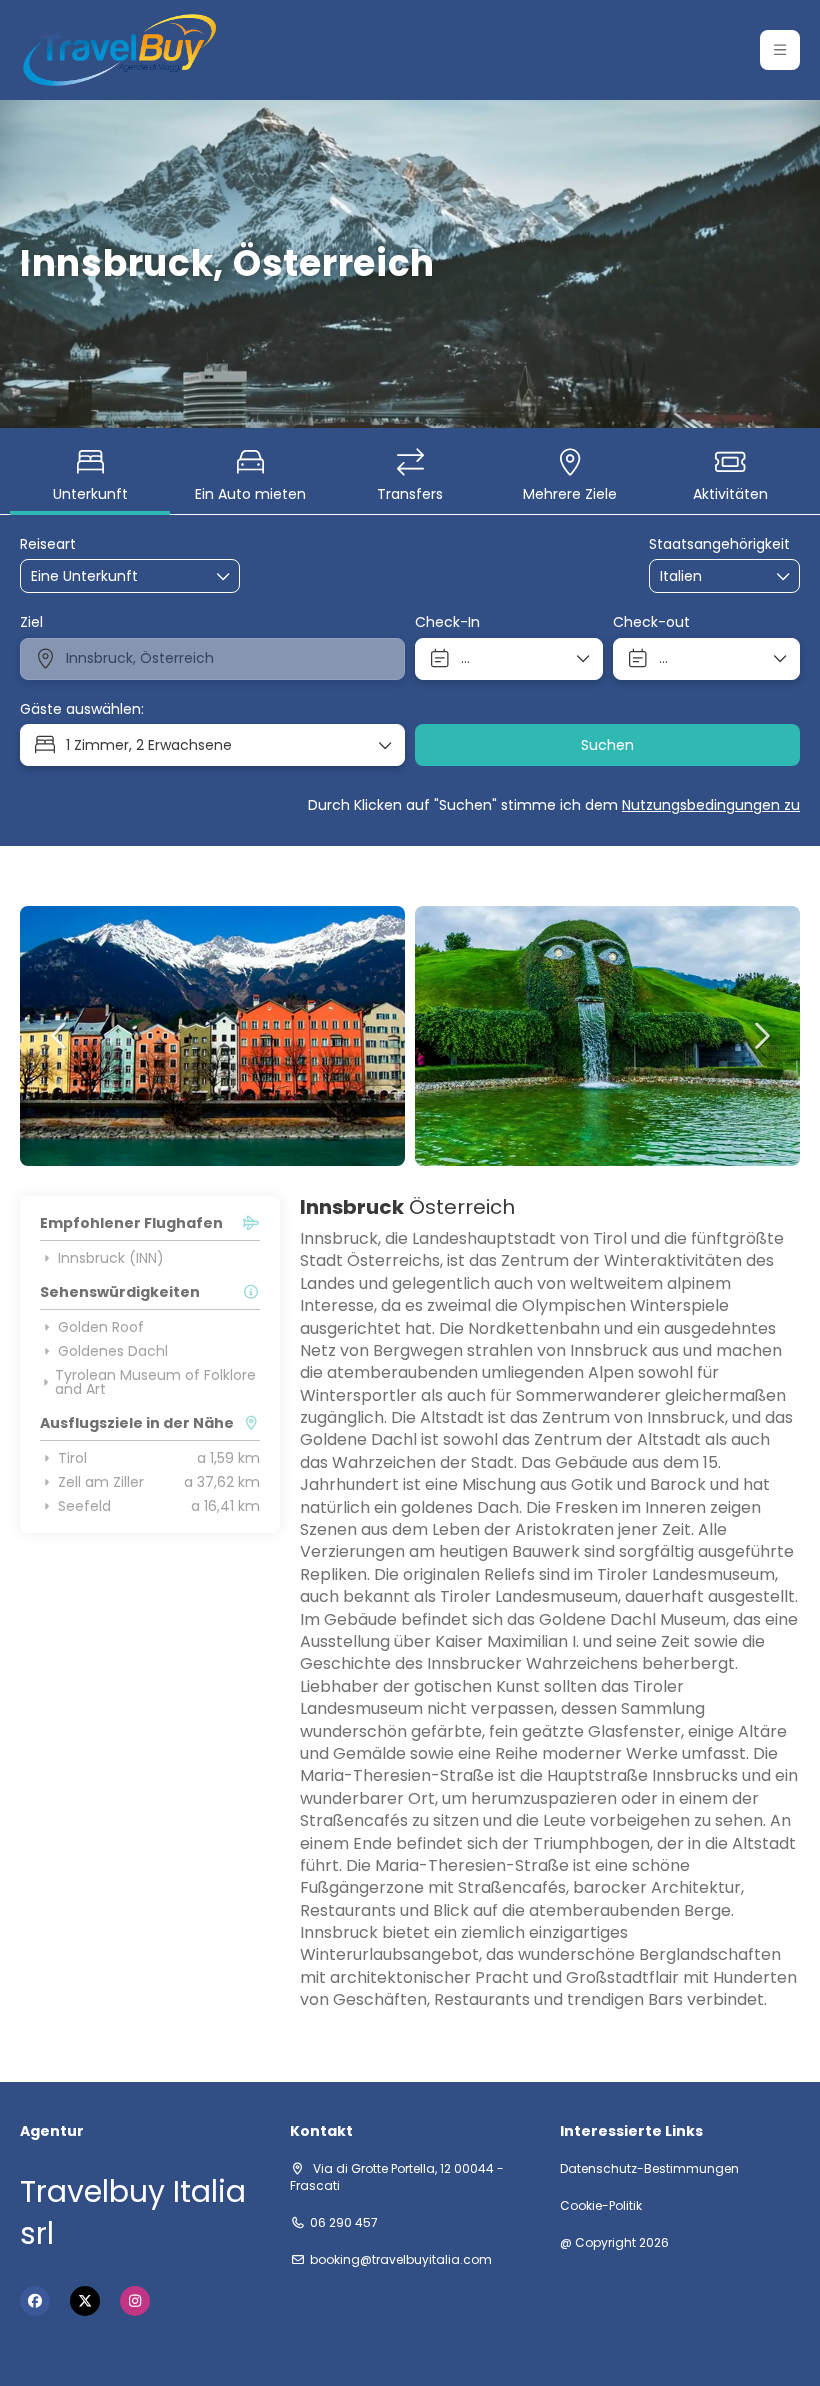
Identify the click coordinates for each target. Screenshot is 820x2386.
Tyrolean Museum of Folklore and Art (155, 1382)
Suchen (607, 745)
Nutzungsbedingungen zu (711, 805)
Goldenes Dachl (113, 1351)
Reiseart (48, 544)
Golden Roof (101, 1327)
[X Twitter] (85, 2301)
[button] (780, 50)
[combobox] (710, 576)
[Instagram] (135, 2301)
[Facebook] (35, 2301)
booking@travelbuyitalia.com (401, 2260)
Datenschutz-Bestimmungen (649, 2169)
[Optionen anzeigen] (784, 576)
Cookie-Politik (601, 2206)
